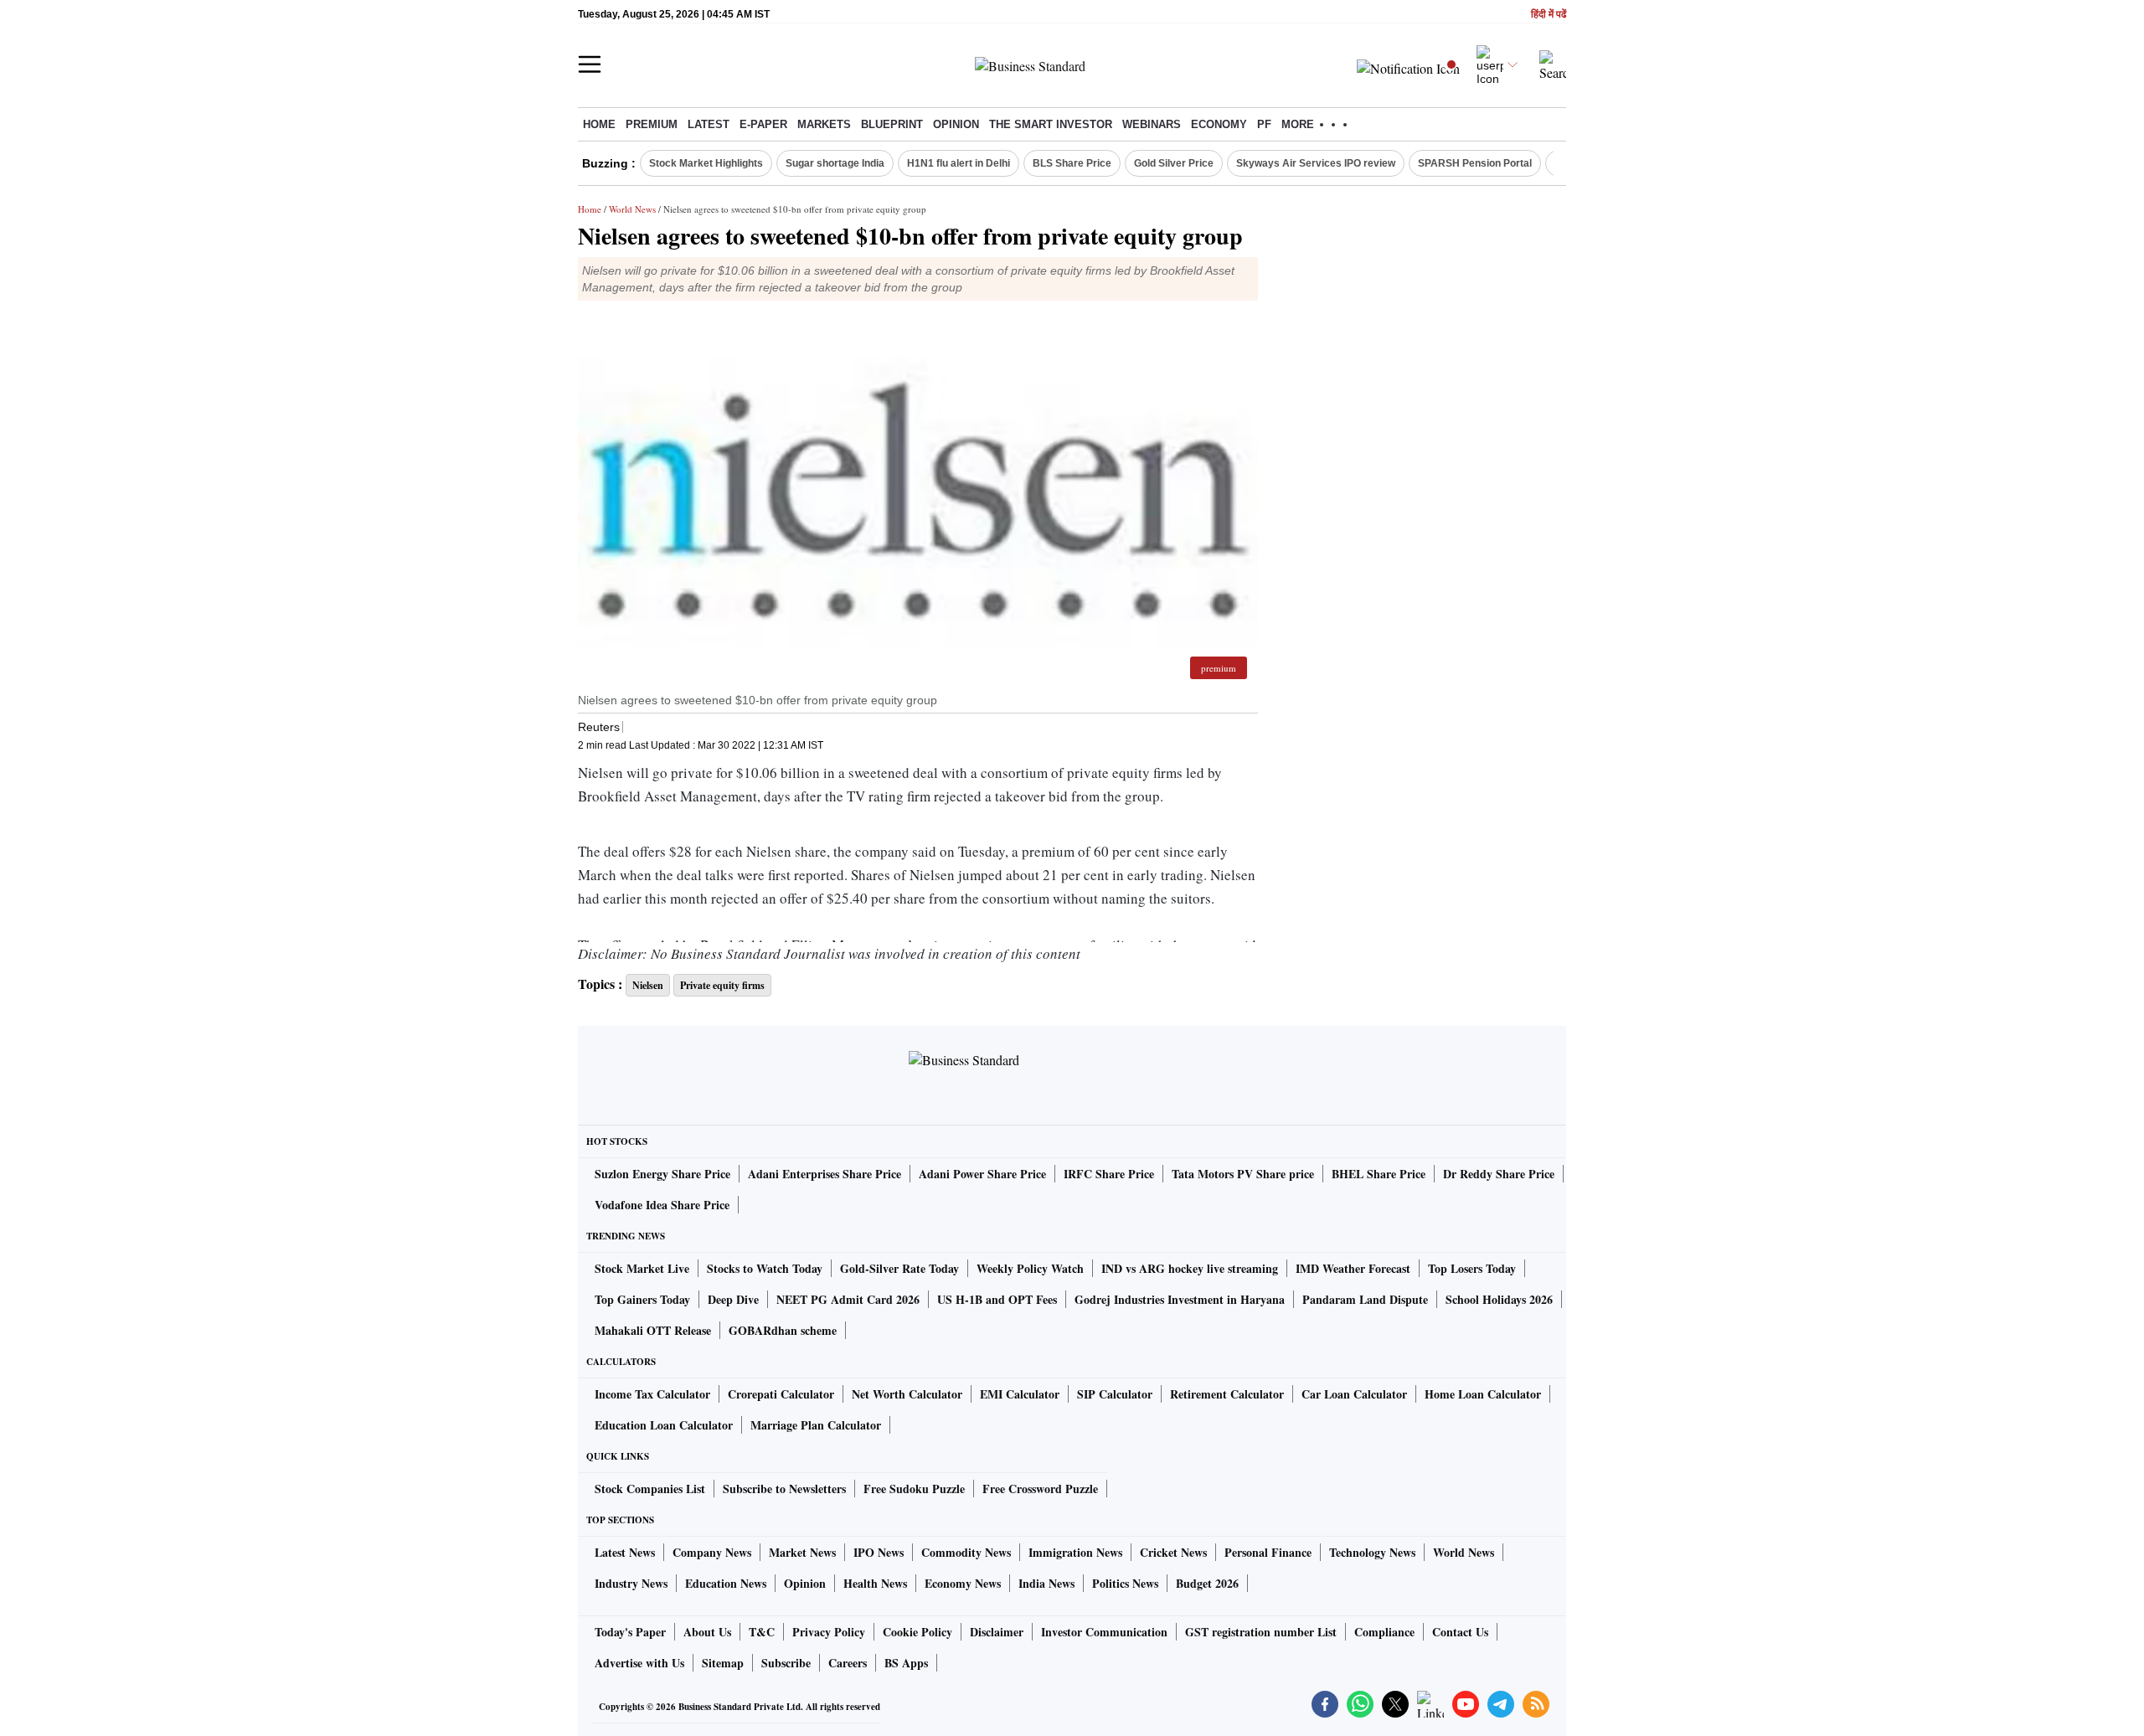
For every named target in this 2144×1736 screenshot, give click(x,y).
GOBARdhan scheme (783, 1330)
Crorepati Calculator (781, 1394)
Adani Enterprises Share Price (825, 1174)
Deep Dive (733, 1299)
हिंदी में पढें (1549, 15)
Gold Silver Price (1174, 163)
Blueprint (892, 124)
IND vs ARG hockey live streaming (1190, 1268)
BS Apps (906, 1663)
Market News (802, 1552)
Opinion (956, 124)
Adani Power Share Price (982, 1174)
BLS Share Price (1072, 163)
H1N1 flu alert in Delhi (959, 163)
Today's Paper (630, 1632)
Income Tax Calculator (652, 1394)
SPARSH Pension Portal (1475, 163)
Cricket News (1173, 1552)
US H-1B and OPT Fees (997, 1299)
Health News (875, 1583)
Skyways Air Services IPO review (1316, 163)
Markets (824, 124)
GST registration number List (1261, 1632)
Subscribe (786, 1663)
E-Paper (763, 124)
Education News (726, 1583)
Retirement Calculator (1227, 1394)
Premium (652, 124)
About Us (707, 1632)
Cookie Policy (917, 1632)
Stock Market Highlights (706, 163)
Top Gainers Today (642, 1299)
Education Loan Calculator (664, 1425)
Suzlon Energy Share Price (662, 1174)
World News (632, 209)
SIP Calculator (1115, 1394)
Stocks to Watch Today (765, 1268)
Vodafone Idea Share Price (662, 1205)
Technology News (1372, 1552)
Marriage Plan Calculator (816, 1425)
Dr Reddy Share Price (1499, 1174)
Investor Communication (1104, 1632)
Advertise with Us (639, 1663)
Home (599, 124)
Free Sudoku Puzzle (914, 1489)
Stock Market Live (642, 1268)
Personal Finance (1268, 1552)
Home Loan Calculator (1483, 1394)
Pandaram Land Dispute (1365, 1299)
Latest (709, 124)
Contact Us (1460, 1632)
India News (1046, 1583)
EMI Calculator (1020, 1394)
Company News (712, 1552)
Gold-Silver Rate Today (899, 1268)
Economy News (963, 1583)
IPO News (879, 1552)
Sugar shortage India (835, 163)
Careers (848, 1663)
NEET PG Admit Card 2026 (848, 1299)
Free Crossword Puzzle (1040, 1489)
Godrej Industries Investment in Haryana (1180, 1299)
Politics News (1125, 1583)
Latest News (625, 1552)
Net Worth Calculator (907, 1394)
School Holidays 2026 (1499, 1299)
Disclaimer (997, 1632)
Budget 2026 (1207, 1583)
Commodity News (966, 1552)
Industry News (631, 1583)
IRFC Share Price (1109, 1174)
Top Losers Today (1472, 1268)
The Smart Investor (1051, 124)
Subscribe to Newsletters (784, 1489)
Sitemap (723, 1663)
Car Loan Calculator (1354, 1394)
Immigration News (1075, 1552)
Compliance (1384, 1632)
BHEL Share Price (1379, 1174)
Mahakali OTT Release (653, 1330)
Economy (1219, 124)
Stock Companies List (650, 1489)
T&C (762, 1632)
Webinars (1152, 124)
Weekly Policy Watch (1030, 1268)
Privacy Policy (829, 1632)
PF (1264, 124)
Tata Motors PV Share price (1243, 1174)
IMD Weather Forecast (1353, 1268)
